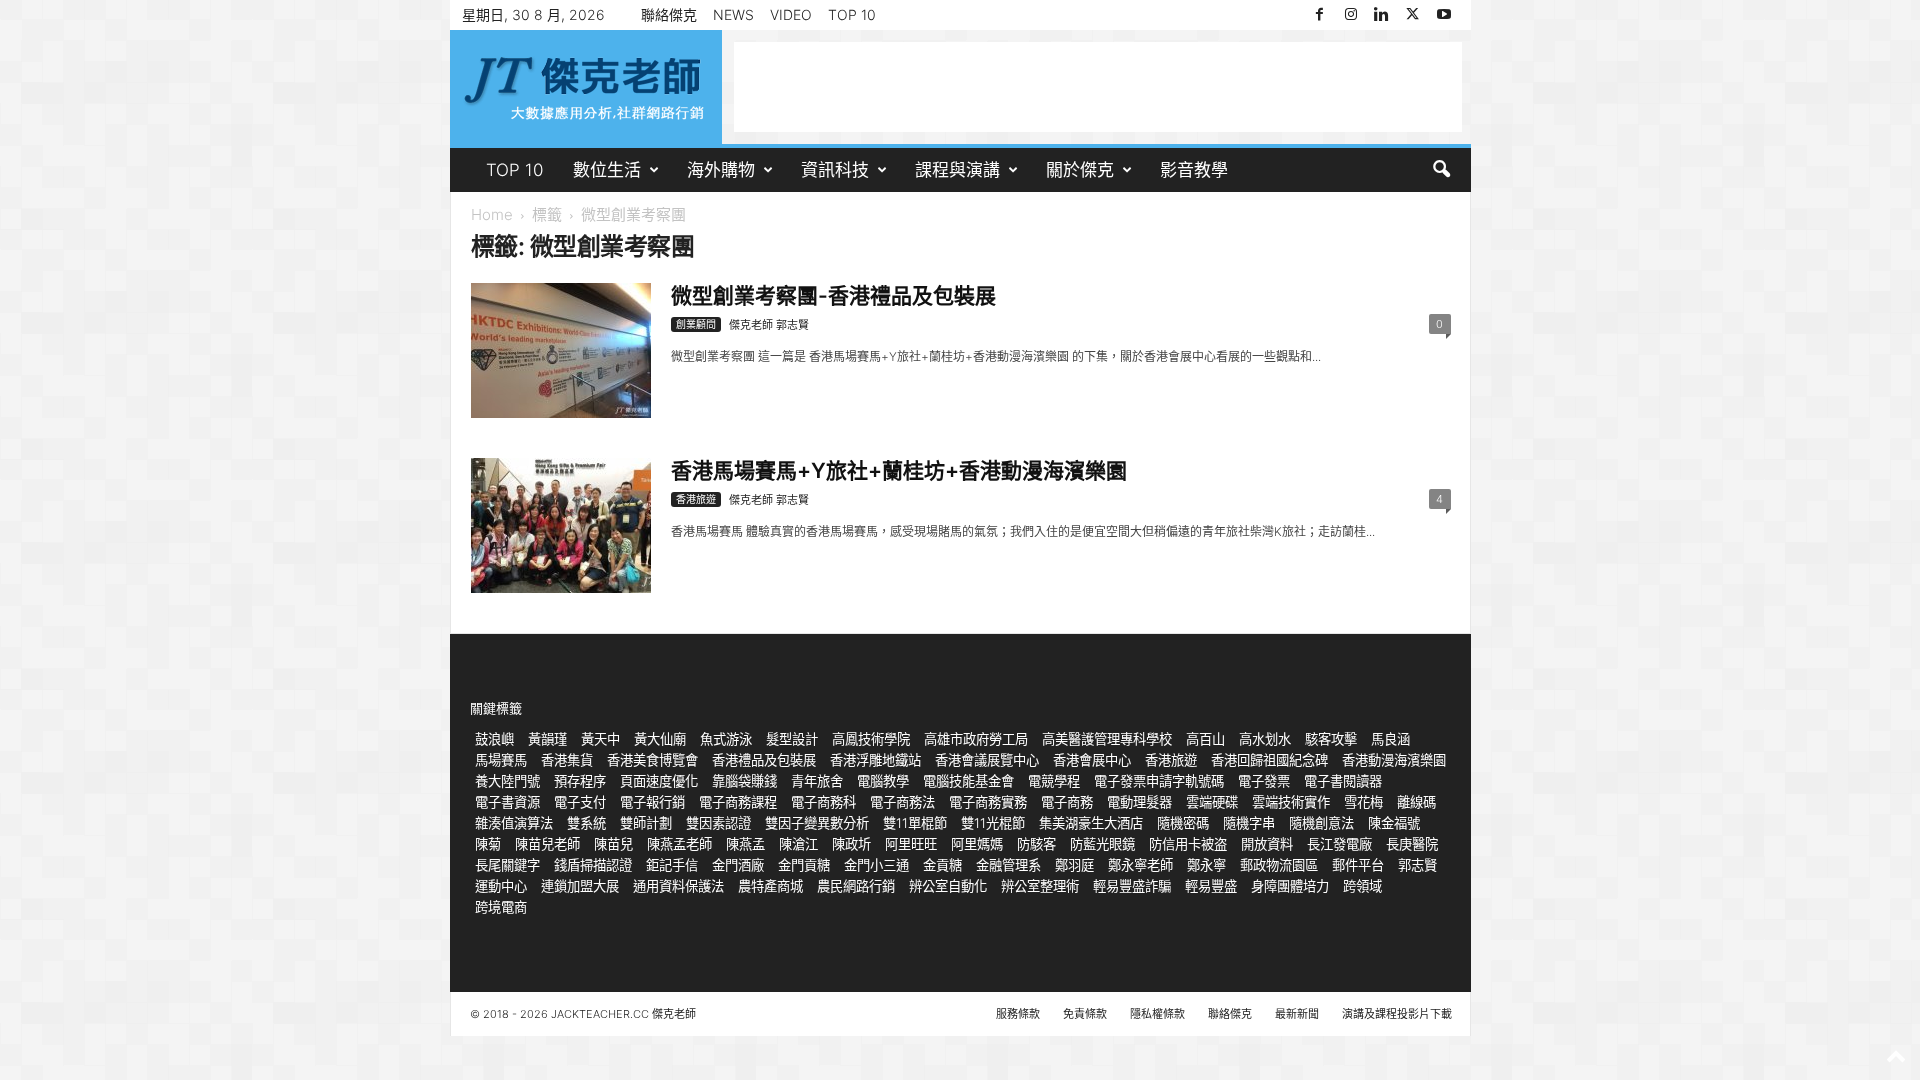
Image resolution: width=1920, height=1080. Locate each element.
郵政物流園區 (1279, 865)
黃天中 (600, 739)
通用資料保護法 (678, 886)
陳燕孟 (745, 844)
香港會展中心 (1092, 760)
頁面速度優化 (659, 781)
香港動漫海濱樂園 (1394, 760)
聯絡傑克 (669, 14)
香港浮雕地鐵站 (875, 760)
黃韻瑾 (547, 739)
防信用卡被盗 (1188, 844)
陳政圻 (851, 844)
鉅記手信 (672, 865)
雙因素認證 (718, 823)
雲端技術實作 (1291, 802)
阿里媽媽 (977, 844)
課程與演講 (957, 170)
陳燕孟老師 (679, 844)
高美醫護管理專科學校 (1107, 739)
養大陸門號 (507, 781)
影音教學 (1194, 170)
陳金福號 (1394, 823)
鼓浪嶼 (494, 739)
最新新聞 (1297, 1014)
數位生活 (607, 170)
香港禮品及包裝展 (764, 760)
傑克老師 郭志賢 (769, 325)
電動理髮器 (1139, 802)
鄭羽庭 (1074, 865)
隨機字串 (1249, 823)
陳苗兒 (613, 844)
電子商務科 (823, 802)
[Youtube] (1444, 15)
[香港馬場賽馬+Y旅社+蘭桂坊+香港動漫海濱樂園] (561, 525)
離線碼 (1416, 802)
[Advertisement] (1098, 87)
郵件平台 (1358, 865)
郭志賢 (1417, 865)
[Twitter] (1413, 15)
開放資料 (1267, 844)
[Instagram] (1351, 15)
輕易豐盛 (1211, 886)
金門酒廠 (738, 865)
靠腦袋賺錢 (744, 781)
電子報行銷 (652, 802)
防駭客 (1036, 844)
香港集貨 (567, 760)
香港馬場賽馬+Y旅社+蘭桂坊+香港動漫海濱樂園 (899, 470)
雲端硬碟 (1212, 802)
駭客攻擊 (1331, 739)
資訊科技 (835, 170)
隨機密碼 (1183, 823)
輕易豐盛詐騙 (1132, 886)
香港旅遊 (696, 499)
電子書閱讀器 (1343, 781)
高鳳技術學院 (871, 739)
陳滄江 (798, 844)
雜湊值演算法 (514, 823)
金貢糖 (942, 865)
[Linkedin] (1382, 15)
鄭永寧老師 (1140, 865)
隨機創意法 (1321, 823)
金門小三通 (876, 865)
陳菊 (488, 844)
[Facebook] (1320, 15)
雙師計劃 (646, 823)
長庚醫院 (1412, 844)
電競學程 (1054, 781)
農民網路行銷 (856, 886)
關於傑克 (1080, 170)
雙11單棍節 (915, 823)
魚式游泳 (726, 739)
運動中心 (501, 886)
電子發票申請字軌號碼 (1159, 781)
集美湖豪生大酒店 (1091, 823)
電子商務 (1067, 802)
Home (492, 214)
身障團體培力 (1290, 886)
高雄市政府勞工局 (976, 739)
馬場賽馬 (501, 760)
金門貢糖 (804, 865)
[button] (1441, 170)
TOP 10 (852, 14)
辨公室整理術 (1040, 886)
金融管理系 (1008, 865)
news (733, 14)
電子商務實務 (988, 802)
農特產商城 (770, 886)
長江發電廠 (1339, 844)
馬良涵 (1390, 739)
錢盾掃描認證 (593, 865)
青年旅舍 (817, 781)
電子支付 (580, 802)
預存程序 (580, 781)
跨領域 (1362, 886)
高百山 (1205, 739)
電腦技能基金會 (968, 781)
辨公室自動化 (948, 886)
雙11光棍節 (993, 823)
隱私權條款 (1157, 1014)
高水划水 (1265, 739)
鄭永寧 (1206, 865)
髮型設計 (792, 739)
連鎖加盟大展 (580, 886)
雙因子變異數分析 (817, 823)
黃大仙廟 (660, 739)
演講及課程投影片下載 (1397, 1014)
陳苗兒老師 (547, 844)
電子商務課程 (738, 802)
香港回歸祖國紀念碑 (1269, 760)
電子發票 (1264, 781)
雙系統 (586, 823)
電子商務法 (902, 802)
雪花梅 (1363, 802)
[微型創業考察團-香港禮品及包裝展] (561, 350)
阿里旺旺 (911, 844)
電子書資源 (507, 802)
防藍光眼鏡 (1102, 844)
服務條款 (1018, 1014)
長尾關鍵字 (507, 865)
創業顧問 (696, 324)
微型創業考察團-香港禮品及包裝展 (833, 295)
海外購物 (721, 170)
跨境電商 (501, 907)
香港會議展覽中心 (987, 760)
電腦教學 (883, 781)
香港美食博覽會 (652, 760)
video (791, 14)
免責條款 (1085, 1014)
